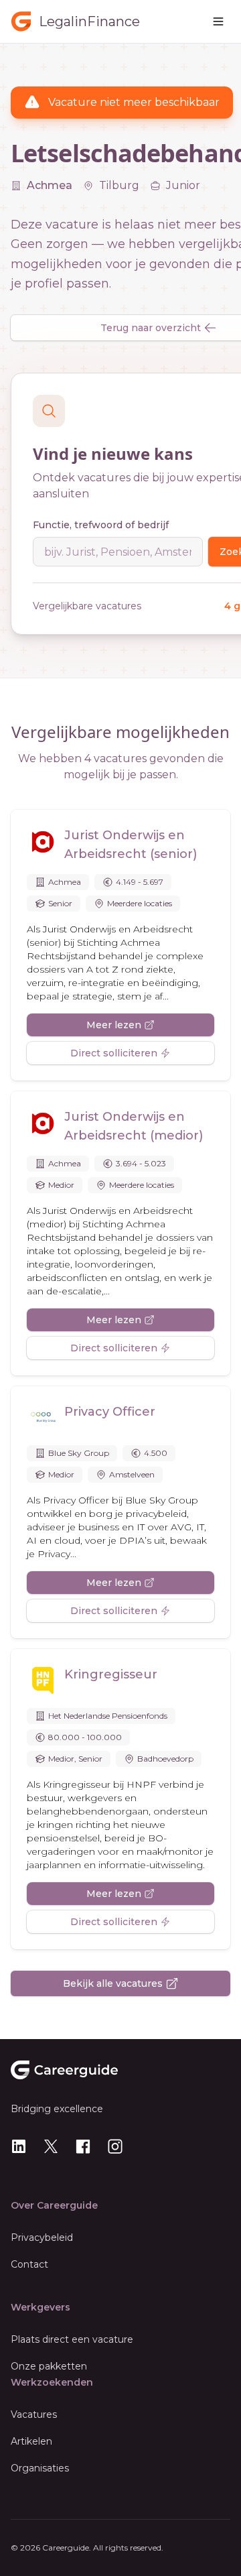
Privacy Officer (110, 1412)
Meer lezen (114, 1025)
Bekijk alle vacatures (113, 1983)
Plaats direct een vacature (72, 2339)
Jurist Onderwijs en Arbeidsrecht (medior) (134, 1126)
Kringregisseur (111, 1674)
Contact (29, 2264)
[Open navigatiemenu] (218, 21)
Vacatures (34, 2414)
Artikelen (31, 2441)
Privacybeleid (42, 2237)
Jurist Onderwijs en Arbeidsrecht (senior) (131, 845)
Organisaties (40, 2468)
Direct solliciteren (114, 1053)
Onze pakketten (49, 2366)
